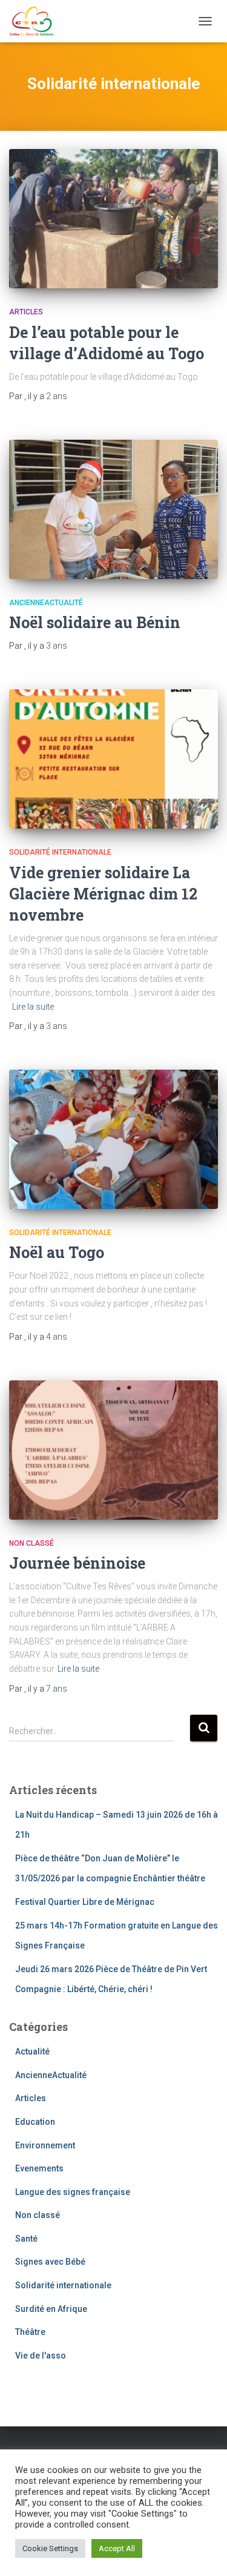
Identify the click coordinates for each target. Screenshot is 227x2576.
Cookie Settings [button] (50, 2548)
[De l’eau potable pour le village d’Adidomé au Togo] (113, 219)
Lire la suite (33, 1007)
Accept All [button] (117, 2548)
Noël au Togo (57, 1252)
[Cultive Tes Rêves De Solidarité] (36, 21)
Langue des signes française (73, 2192)
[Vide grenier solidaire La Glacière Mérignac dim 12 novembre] (113, 759)
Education (35, 2122)
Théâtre (30, 2332)
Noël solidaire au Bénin (95, 622)
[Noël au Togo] (113, 1139)
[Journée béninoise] (113, 1450)
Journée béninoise (77, 1563)
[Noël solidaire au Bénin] (113, 509)
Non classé (31, 1543)
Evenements (39, 2168)
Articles (26, 312)
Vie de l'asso (41, 2356)
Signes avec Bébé (50, 2262)
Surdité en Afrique (51, 2309)
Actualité (32, 2051)
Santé (26, 2239)
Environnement (45, 2145)
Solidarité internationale (60, 852)
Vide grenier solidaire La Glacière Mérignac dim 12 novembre (103, 894)
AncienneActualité (46, 603)
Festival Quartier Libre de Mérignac (85, 1902)
